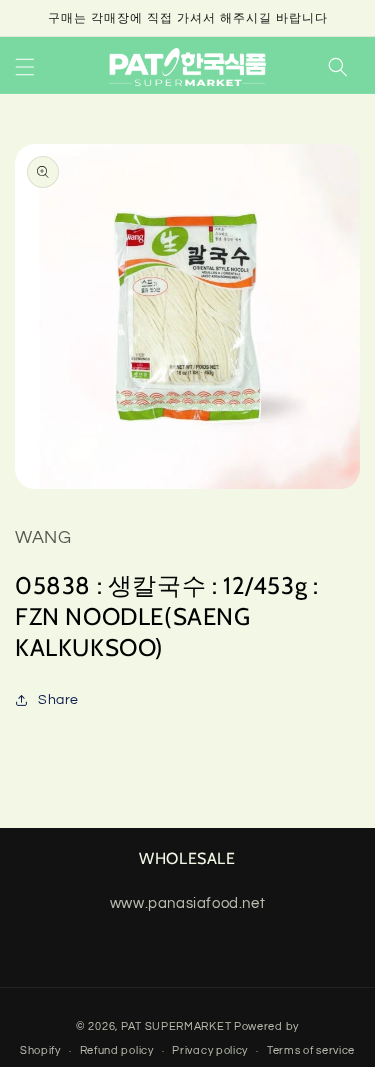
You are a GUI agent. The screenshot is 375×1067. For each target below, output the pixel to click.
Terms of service (311, 1050)
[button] (25, 67)
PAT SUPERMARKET (176, 1026)
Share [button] (58, 700)
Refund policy (117, 1050)
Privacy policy (210, 1050)
